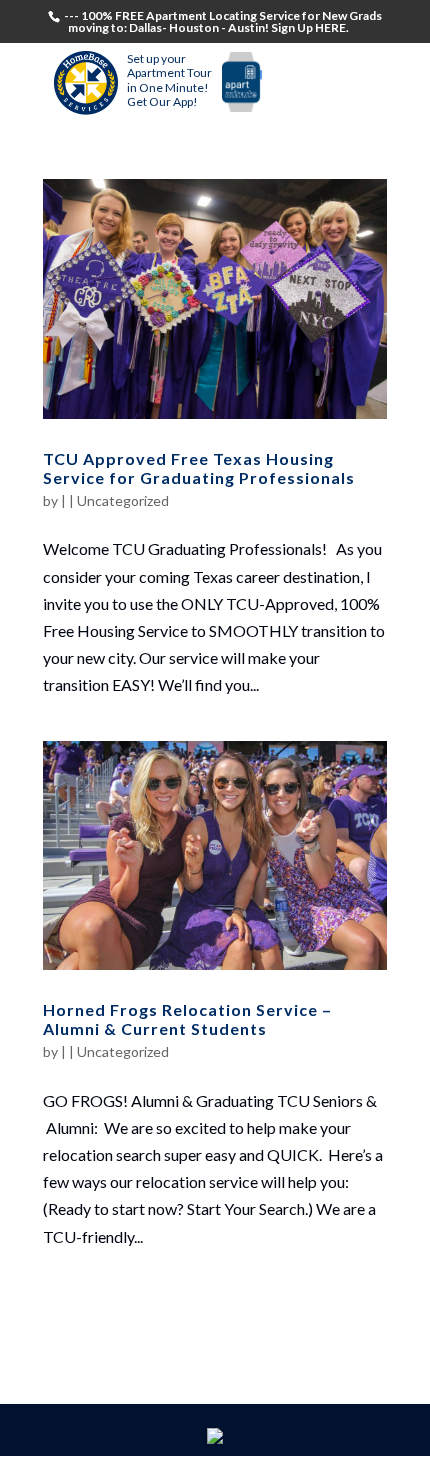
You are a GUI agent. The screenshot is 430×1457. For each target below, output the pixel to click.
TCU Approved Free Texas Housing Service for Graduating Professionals (199, 468)
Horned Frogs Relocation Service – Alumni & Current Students (187, 1019)
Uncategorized (123, 500)
